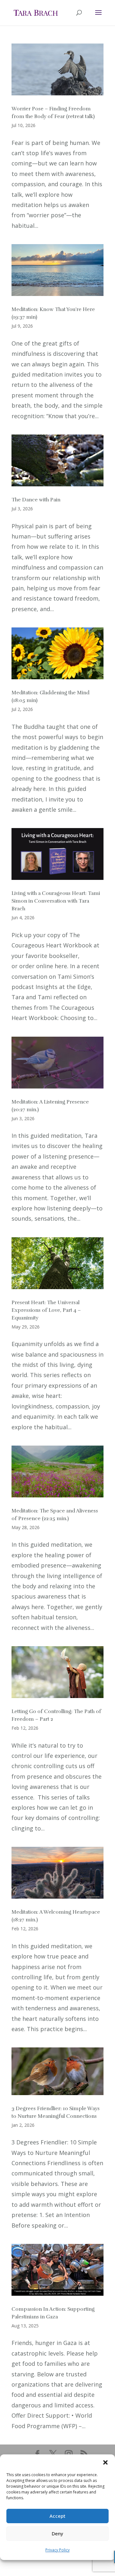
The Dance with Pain (36, 500)
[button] (105, 2462)
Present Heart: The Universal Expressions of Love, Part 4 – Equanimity (46, 1310)
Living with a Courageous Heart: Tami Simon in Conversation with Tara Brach (56, 901)
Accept (57, 2516)
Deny (57, 2533)
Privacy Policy (57, 2550)
